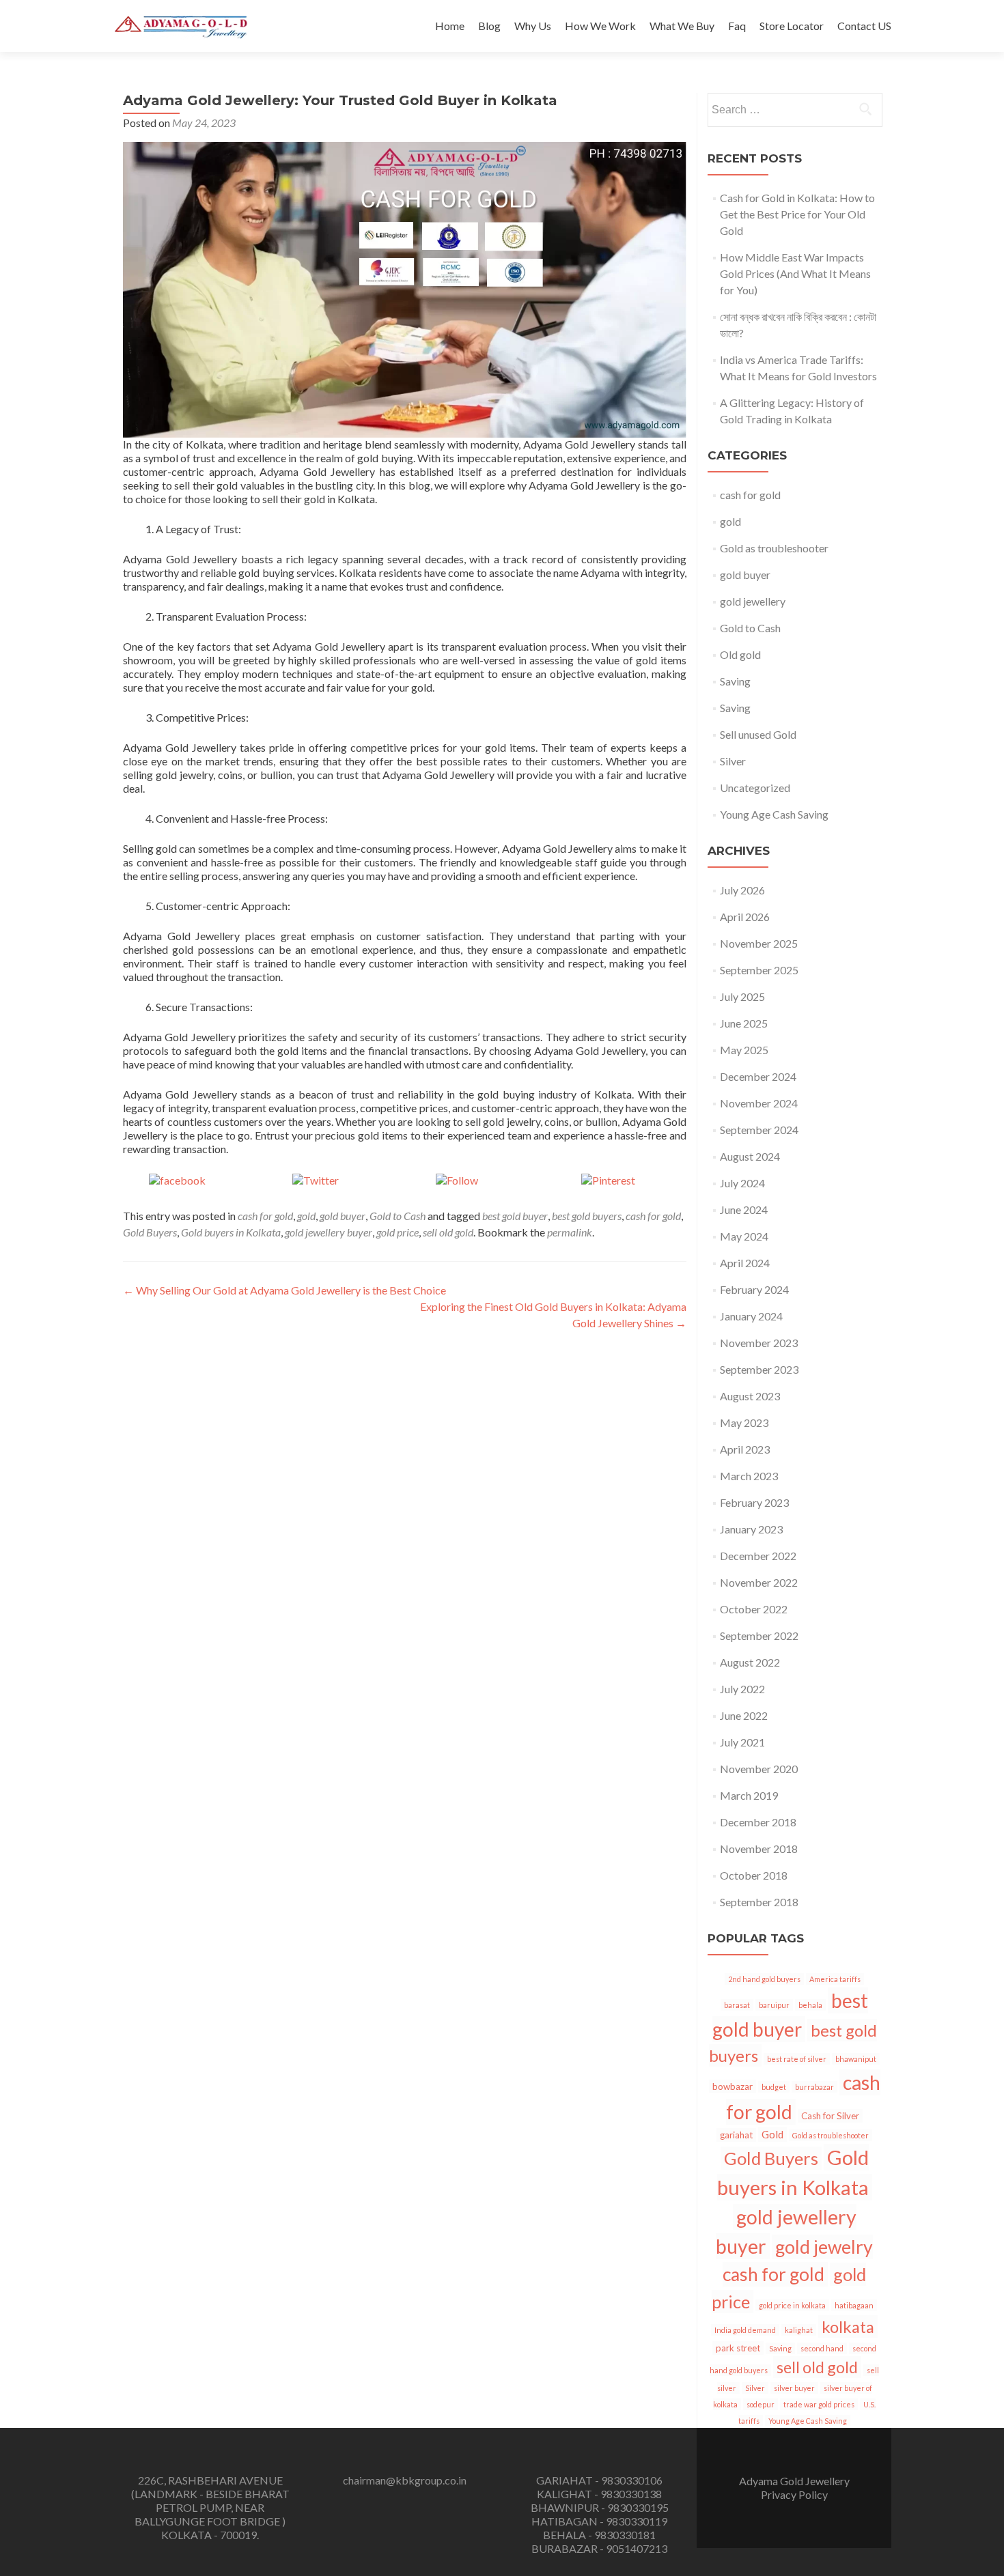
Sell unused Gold (758, 734)
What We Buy (682, 26)
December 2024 (758, 1076)
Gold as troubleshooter (774, 548)
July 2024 (742, 1183)
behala (810, 2005)
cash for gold (265, 1216)
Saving (735, 681)
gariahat (736, 2135)
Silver (733, 761)
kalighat (799, 2330)
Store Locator (792, 26)
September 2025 (759, 970)
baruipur (774, 2005)
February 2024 (754, 1289)
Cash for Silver (830, 2116)
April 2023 (745, 1449)
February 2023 (754, 1502)
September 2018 (759, 1902)
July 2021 (742, 1742)
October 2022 (754, 1609)
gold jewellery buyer (329, 1232)
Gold (772, 2134)
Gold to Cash (398, 1216)
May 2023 (744, 1423)
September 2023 (759, 1369)
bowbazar (733, 2086)
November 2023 (759, 1343)
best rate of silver (797, 2059)
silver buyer (794, 2388)
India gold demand (745, 2330)
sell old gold (448, 1232)
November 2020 (759, 1769)
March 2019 (749, 1795)
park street (738, 2348)
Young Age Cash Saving (774, 814)
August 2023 (750, 1396)
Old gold (740, 654)
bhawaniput (856, 2059)
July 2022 (742, 1689)
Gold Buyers (150, 1232)
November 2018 (759, 1849)
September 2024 (759, 1130)
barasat (737, 2005)
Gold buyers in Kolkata (231, 1232)
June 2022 (744, 1715)
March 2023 (749, 1476)
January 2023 (751, 1529)
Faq (737, 26)
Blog (489, 26)
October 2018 (754, 1875)
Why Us (533, 26)
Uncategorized (755, 788)
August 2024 (750, 1156)
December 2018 (758, 1822)
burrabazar (814, 2087)
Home (450, 26)
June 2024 (744, 1209)
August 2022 (750, 1662)
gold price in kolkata (792, 2305)
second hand (822, 2348)
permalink (570, 1232)
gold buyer (343, 1216)
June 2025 (744, 1023)
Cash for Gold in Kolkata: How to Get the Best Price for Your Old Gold (797, 214)
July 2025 (742, 996)
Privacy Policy (794, 2494)
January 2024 (751, 1316)
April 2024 (745, 1263)
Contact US (864, 26)
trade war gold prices (819, 2404)
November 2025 (759, 943)
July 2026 (742, 890)
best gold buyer (515, 1216)
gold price (398, 1232)
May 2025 (744, 1050)
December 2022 (758, 1556)
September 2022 (759, 1636)
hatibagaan (854, 2305)
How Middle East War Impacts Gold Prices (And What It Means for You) (795, 273)
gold (306, 1216)
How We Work (600, 26)
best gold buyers (587, 1216)
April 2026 (745, 917)
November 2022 (759, 1582)
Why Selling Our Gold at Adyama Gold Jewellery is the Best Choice (284, 1290)
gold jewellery (753, 601)
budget (774, 2087)
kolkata (848, 2326)
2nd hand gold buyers (764, 1979)
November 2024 (759, 1103)
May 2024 (744, 1236)
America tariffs (835, 1979)
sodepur (761, 2404)
